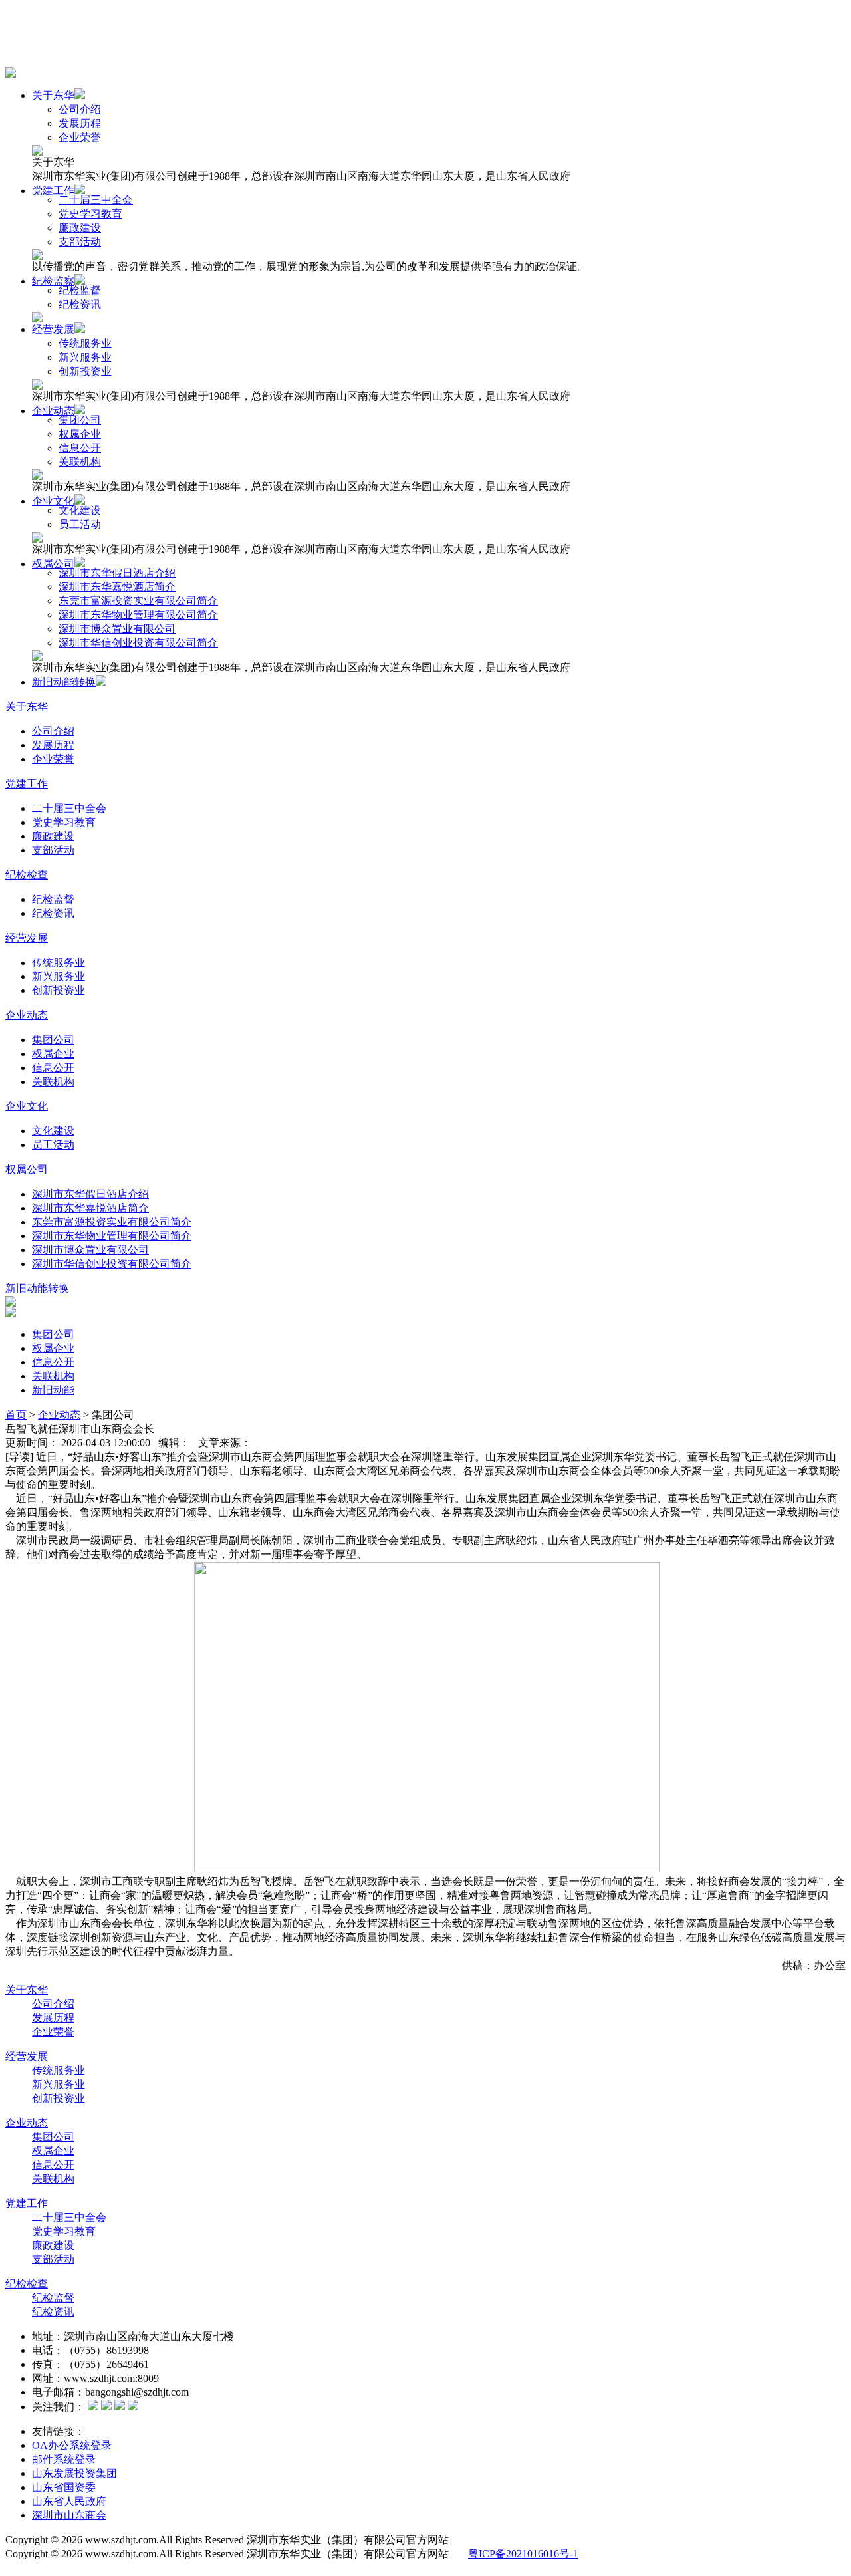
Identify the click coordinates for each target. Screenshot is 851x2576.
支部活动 (80, 242)
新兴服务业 (85, 357)
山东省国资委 (64, 2487)
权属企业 (80, 434)
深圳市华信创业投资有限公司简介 (138, 643)
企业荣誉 (80, 137)
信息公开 (80, 448)
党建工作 (53, 191)
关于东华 (53, 95)
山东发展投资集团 (74, 2473)
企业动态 (53, 411)
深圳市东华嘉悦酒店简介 (117, 587)
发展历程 (80, 123)
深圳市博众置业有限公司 (117, 629)
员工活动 (80, 524)
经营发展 (53, 329)
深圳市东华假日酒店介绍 (117, 573)
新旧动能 (53, 1390)
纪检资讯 (80, 304)
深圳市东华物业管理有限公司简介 (138, 615)
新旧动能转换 (64, 682)
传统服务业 (85, 343)
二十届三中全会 (96, 200)
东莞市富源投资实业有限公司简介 (138, 601)
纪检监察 (53, 281)
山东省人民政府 (69, 2501)
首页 (16, 1415)
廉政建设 (80, 228)
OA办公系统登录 (72, 2445)
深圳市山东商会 (69, 2515)
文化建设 (80, 510)
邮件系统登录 (64, 2459)
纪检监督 (80, 290)
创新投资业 (85, 371)
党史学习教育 (90, 214)
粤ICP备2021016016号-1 (523, 2554)
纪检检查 (27, 875)
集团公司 (80, 420)
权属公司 (53, 564)
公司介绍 (80, 109)
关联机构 (80, 462)
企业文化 (53, 501)
